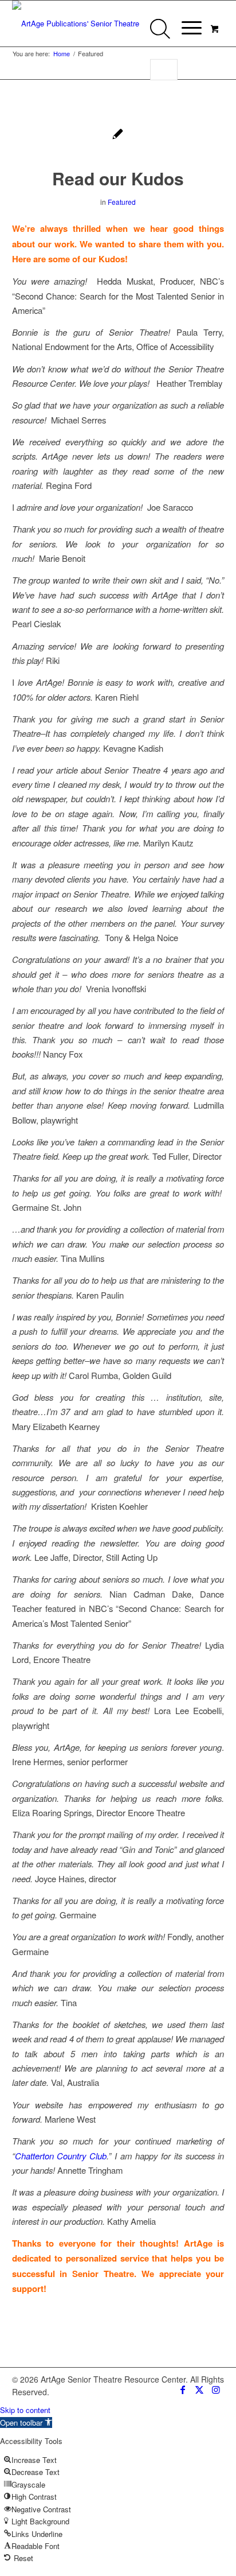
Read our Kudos (118, 178)
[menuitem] (190, 25)
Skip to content (25, 2410)
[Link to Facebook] (182, 2389)
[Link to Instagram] (216, 2389)
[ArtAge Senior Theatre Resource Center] (97, 24)
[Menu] (186, 27)
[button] (26, 2422)
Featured (122, 202)
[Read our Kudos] (118, 135)
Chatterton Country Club (61, 2156)
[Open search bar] (163, 35)
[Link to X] (199, 2389)
